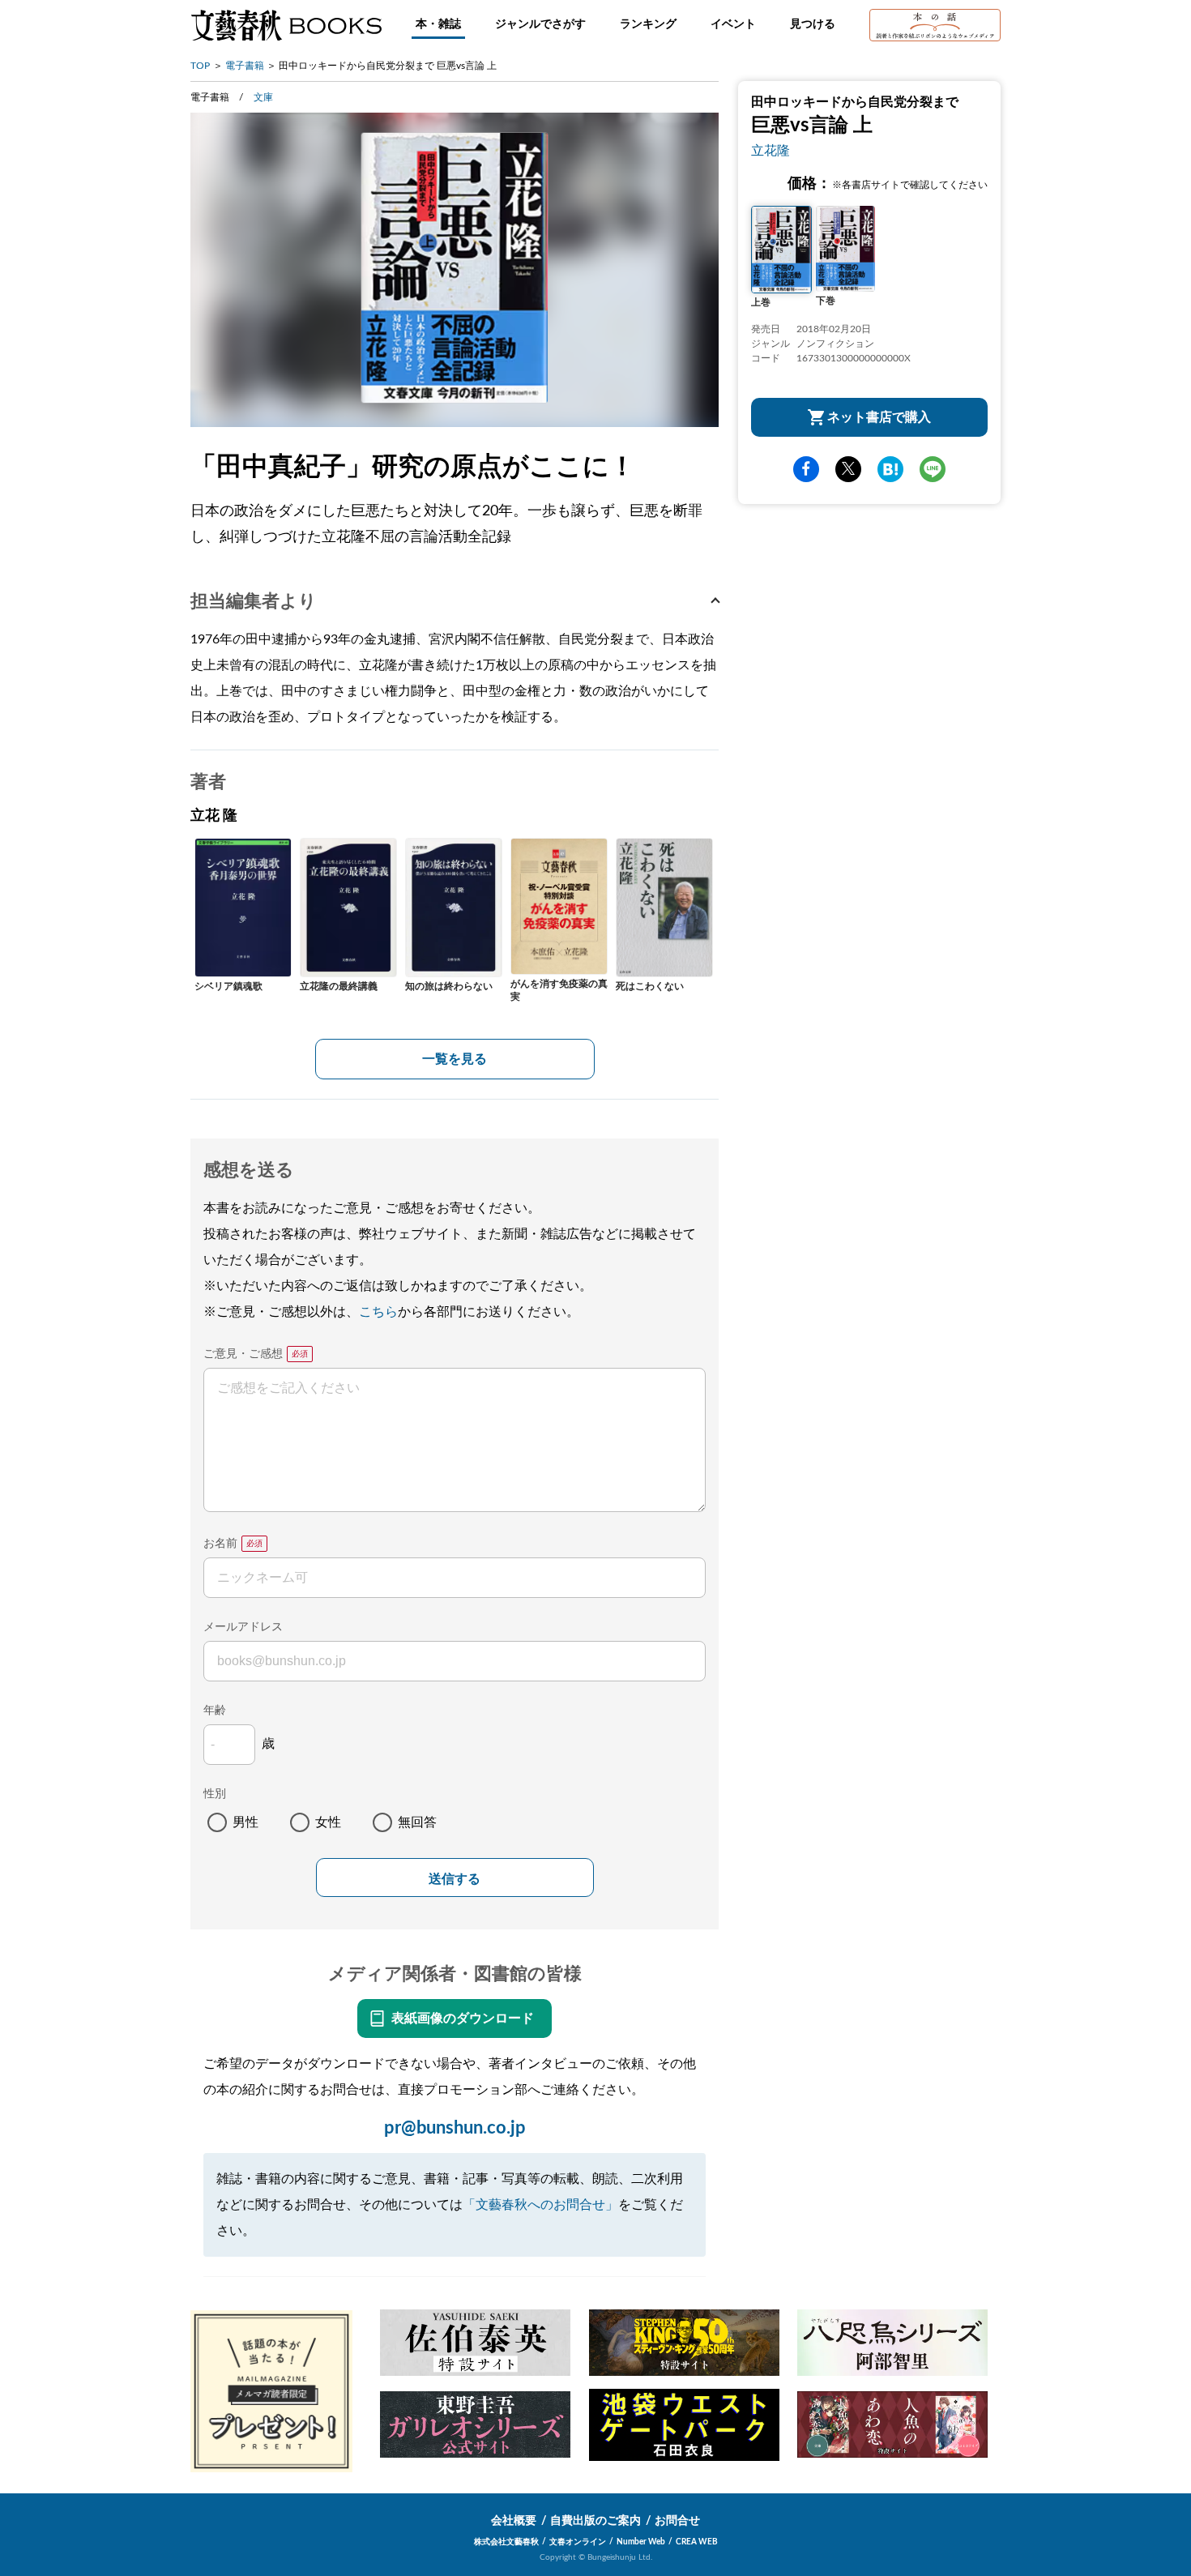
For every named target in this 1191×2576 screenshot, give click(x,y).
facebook (806, 469)
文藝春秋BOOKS (286, 25)
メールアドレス (243, 1627)
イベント (733, 24)
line (933, 469)
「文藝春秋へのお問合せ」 (540, 2205)
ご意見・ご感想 (243, 1354)
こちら (378, 1312)
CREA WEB (697, 2542)
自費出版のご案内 (595, 2521)
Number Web (641, 2542)
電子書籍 (245, 66)
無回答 (417, 1822)
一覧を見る (455, 1059)
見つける (813, 24)
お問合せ (677, 2521)
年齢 (215, 1711)
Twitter (848, 469)
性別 (215, 1794)
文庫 (263, 97)
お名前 (220, 1544)
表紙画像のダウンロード (463, 2019)
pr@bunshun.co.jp (455, 2128)
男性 (245, 1822)
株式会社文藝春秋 (506, 2542)
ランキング (648, 24)
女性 (328, 1822)
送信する (455, 1879)
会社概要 (514, 2521)
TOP (200, 66)
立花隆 (771, 151)
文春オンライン (578, 2542)
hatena (890, 469)
